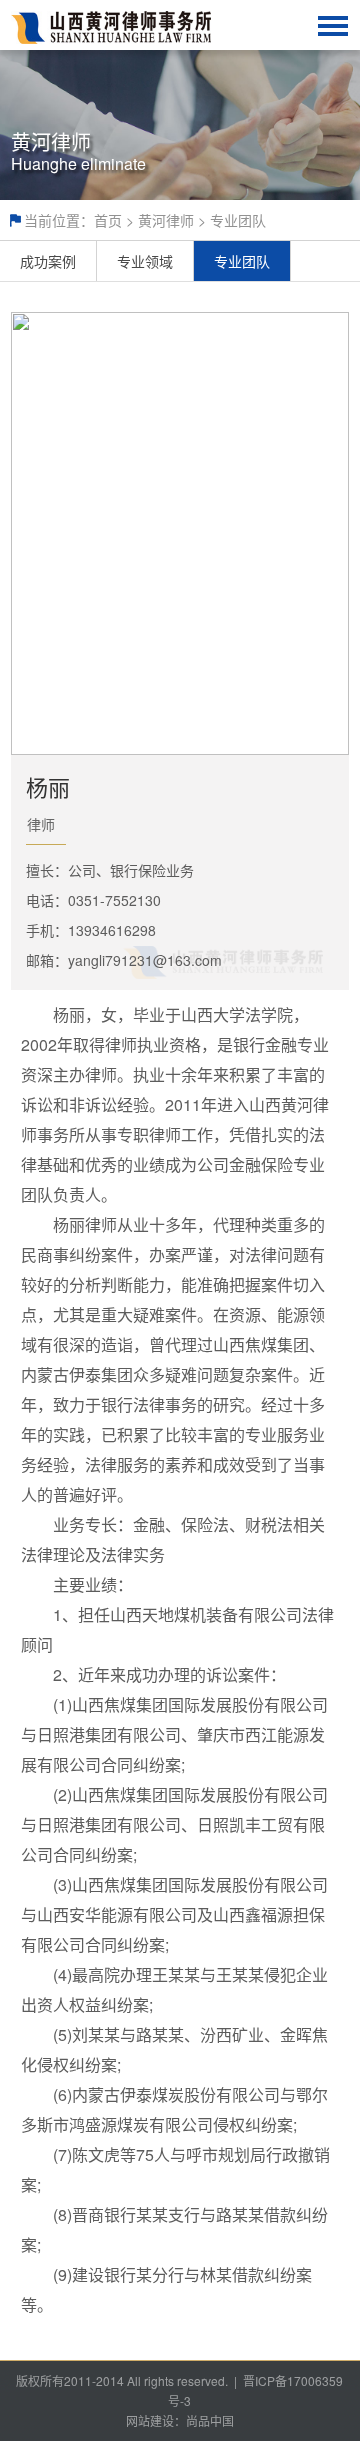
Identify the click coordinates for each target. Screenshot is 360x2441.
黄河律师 (166, 220)
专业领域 (145, 261)
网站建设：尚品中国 (180, 2420)
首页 (108, 220)
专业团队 (238, 220)
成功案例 (48, 261)
